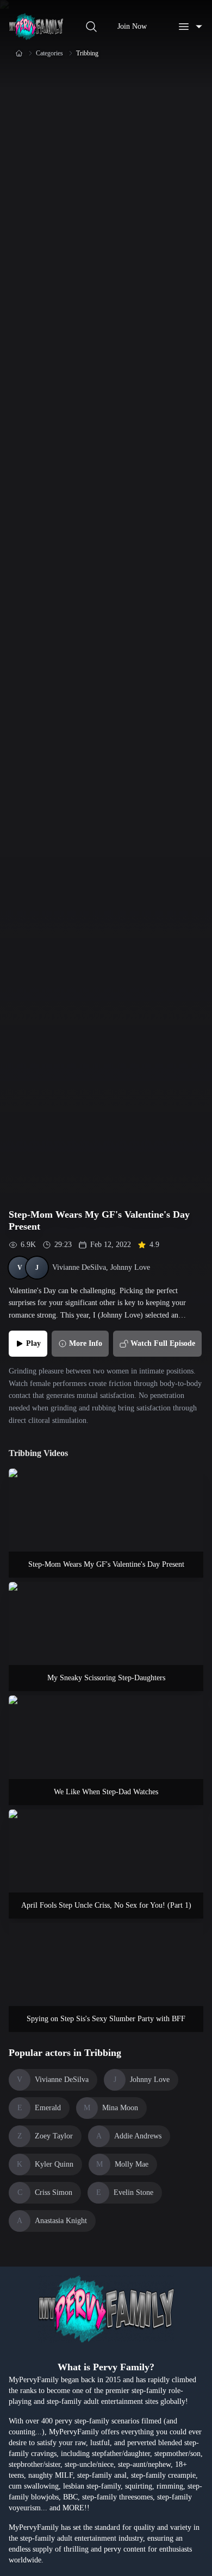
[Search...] (91, 27)
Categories (49, 53)
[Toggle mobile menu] (190, 27)
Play (33, 1343)
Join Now (132, 26)
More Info (86, 1343)
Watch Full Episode (163, 1343)
